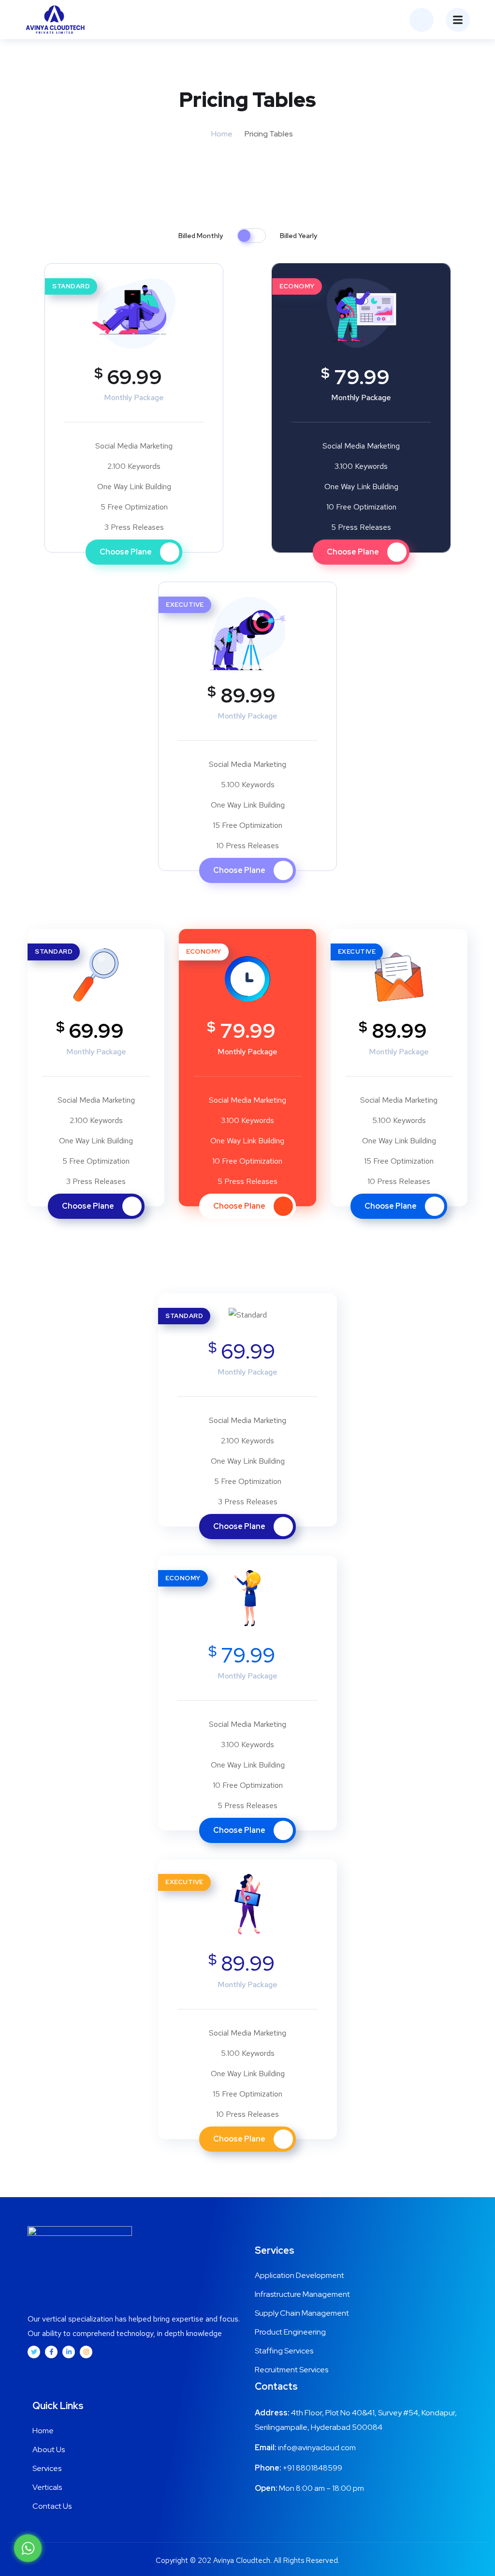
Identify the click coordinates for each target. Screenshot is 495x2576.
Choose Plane (126, 552)
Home (222, 134)
